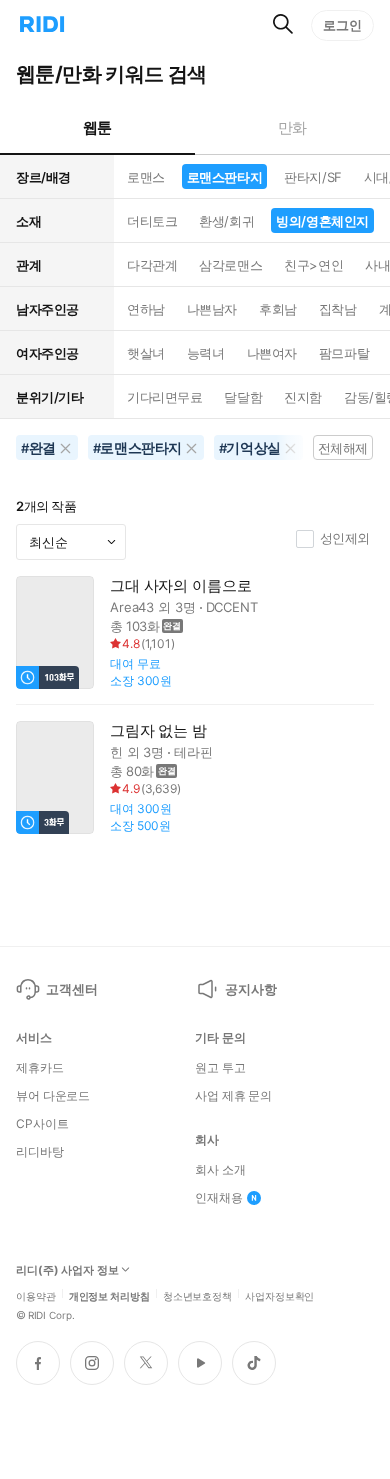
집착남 (338, 309)
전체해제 (343, 448)
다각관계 (152, 265)
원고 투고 (220, 1068)
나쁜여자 (272, 353)
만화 (292, 127)
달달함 (243, 397)
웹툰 (97, 127)
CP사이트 (42, 1124)
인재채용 (219, 1198)
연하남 (146, 309)
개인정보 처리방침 (109, 1295)
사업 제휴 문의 (233, 1096)
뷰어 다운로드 (53, 1096)
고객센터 (71, 989)
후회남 (278, 309)
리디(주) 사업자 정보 (67, 1270)
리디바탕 (40, 1152)
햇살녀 (146, 353)
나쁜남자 (212, 309)
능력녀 (206, 353)
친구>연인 (313, 265)
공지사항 (250, 989)
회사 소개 (220, 1170)
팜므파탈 (344, 353)
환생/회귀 (226, 221)
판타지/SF (312, 177)
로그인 (342, 25)
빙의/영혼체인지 (322, 221)
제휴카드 (40, 1068)
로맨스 (146, 177)
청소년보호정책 (197, 1295)
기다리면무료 (164, 397)
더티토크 (152, 221)
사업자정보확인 (279, 1295)
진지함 (303, 397)
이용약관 (36, 1295)
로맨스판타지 (224, 177)
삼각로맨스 (230, 265)
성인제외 (345, 538)
